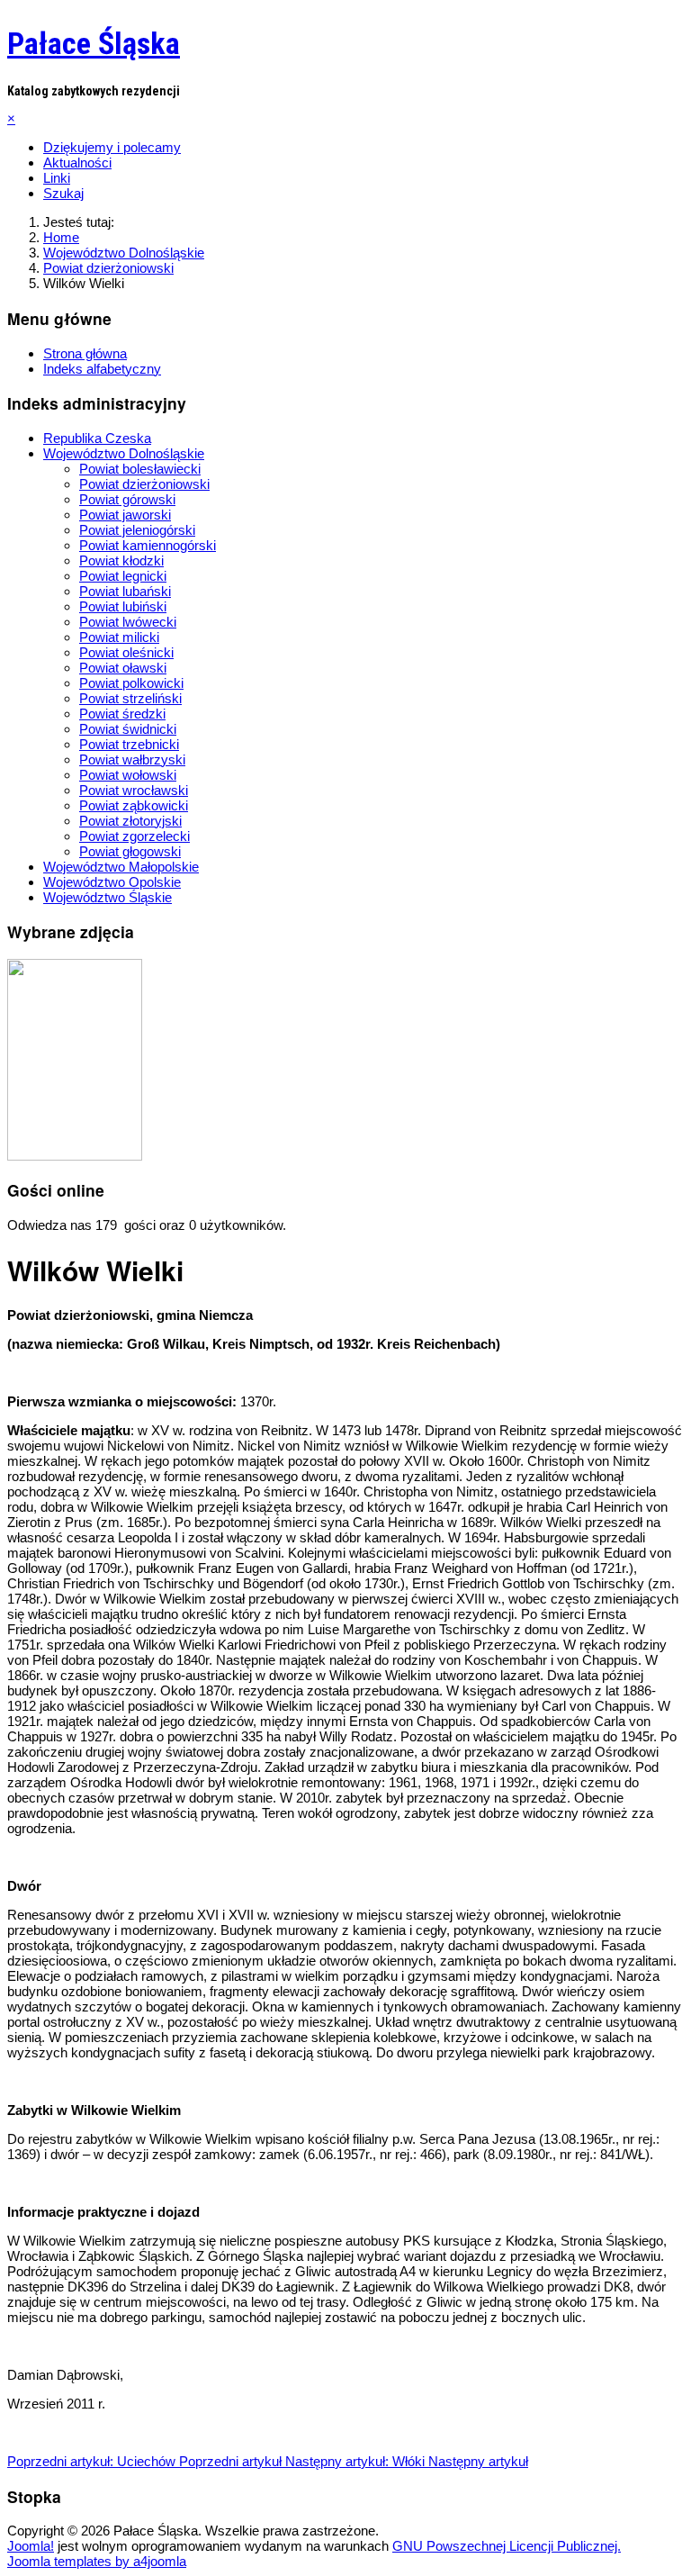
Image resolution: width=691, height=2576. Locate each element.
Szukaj (63, 193)
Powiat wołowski (128, 775)
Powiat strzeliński (130, 698)
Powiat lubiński (123, 606)
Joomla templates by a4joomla (97, 2561)
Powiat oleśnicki (126, 652)
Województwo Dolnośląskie (124, 453)
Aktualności (77, 163)
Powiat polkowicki (131, 683)
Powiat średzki (122, 714)
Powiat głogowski (130, 851)
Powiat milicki (119, 637)
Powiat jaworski (125, 515)
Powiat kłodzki (121, 560)
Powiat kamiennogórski (148, 545)
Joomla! (31, 2546)
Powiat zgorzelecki (135, 836)
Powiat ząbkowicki (134, 805)
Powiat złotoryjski (130, 821)
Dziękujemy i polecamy (112, 147)
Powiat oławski (123, 668)
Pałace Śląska (94, 43)
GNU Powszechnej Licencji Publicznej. (507, 2546)
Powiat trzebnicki (129, 744)
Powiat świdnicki (128, 729)
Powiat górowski (127, 499)
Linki (57, 178)
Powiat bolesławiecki (140, 469)
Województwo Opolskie (112, 882)
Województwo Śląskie (108, 897)
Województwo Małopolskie (121, 867)
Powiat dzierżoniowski (144, 484)
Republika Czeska (97, 438)
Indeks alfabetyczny (102, 369)
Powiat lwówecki (128, 622)
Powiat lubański (125, 591)
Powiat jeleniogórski (137, 530)
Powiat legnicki (123, 576)
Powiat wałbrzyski (132, 759)
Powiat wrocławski (134, 790)
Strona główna (85, 353)
